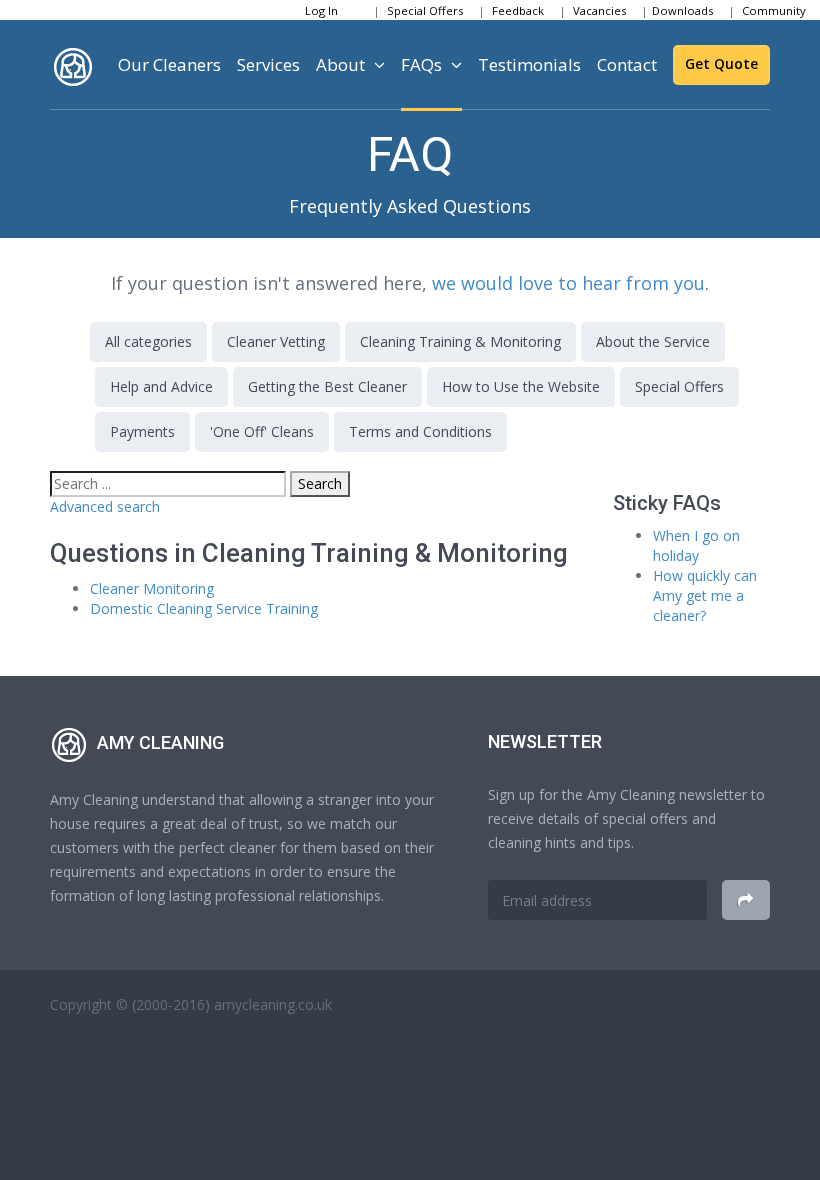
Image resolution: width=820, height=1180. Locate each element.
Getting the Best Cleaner (327, 386)
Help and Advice (161, 386)
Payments (142, 431)
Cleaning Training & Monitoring (460, 341)
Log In (321, 10)
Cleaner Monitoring (152, 588)
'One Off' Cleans (262, 431)
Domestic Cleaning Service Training (204, 608)
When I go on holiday (696, 545)
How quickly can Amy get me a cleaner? (705, 595)
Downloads (682, 10)
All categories (148, 341)
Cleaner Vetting (276, 341)
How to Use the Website (521, 386)
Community (774, 10)
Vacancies (599, 10)
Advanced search (105, 506)
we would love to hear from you (568, 283)
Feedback (518, 10)
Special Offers (425, 10)
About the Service (653, 341)
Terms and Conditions (420, 431)
